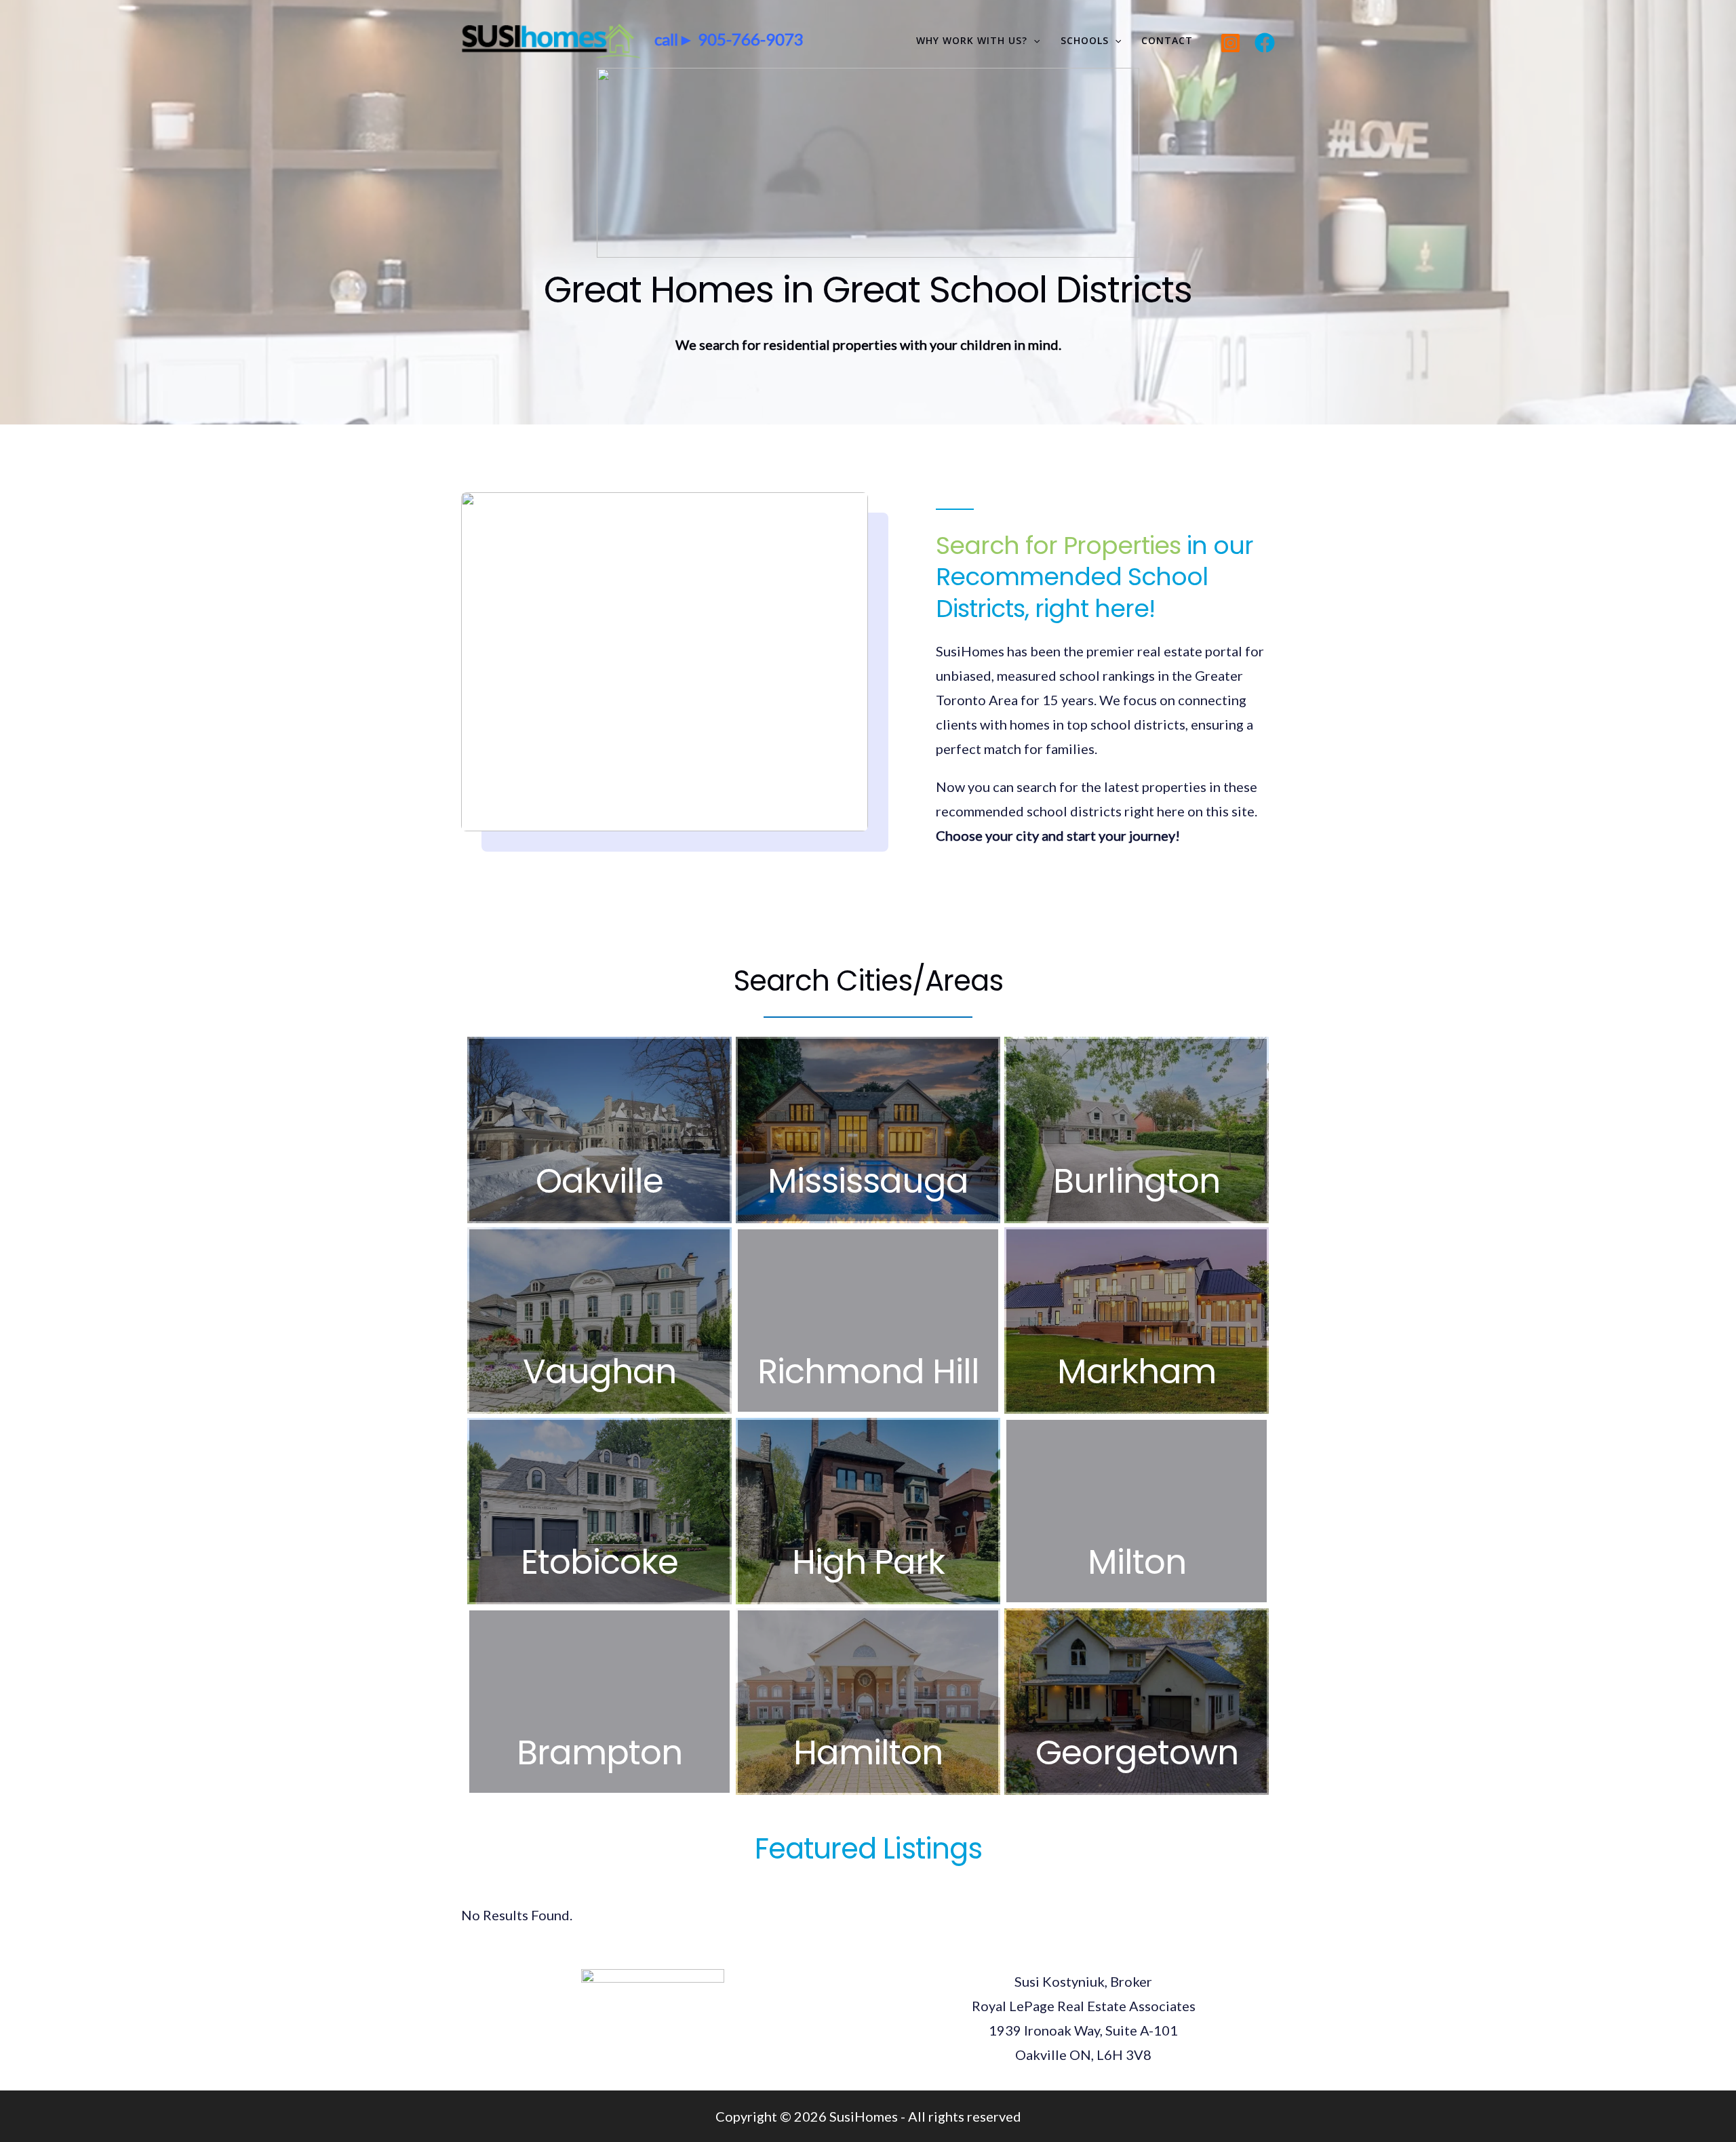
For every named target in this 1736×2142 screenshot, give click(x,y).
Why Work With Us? (972, 40)
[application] (1033, 41)
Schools (1085, 40)
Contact (1167, 40)
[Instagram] (1230, 43)
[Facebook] (1265, 43)
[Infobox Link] (599, 1130)
